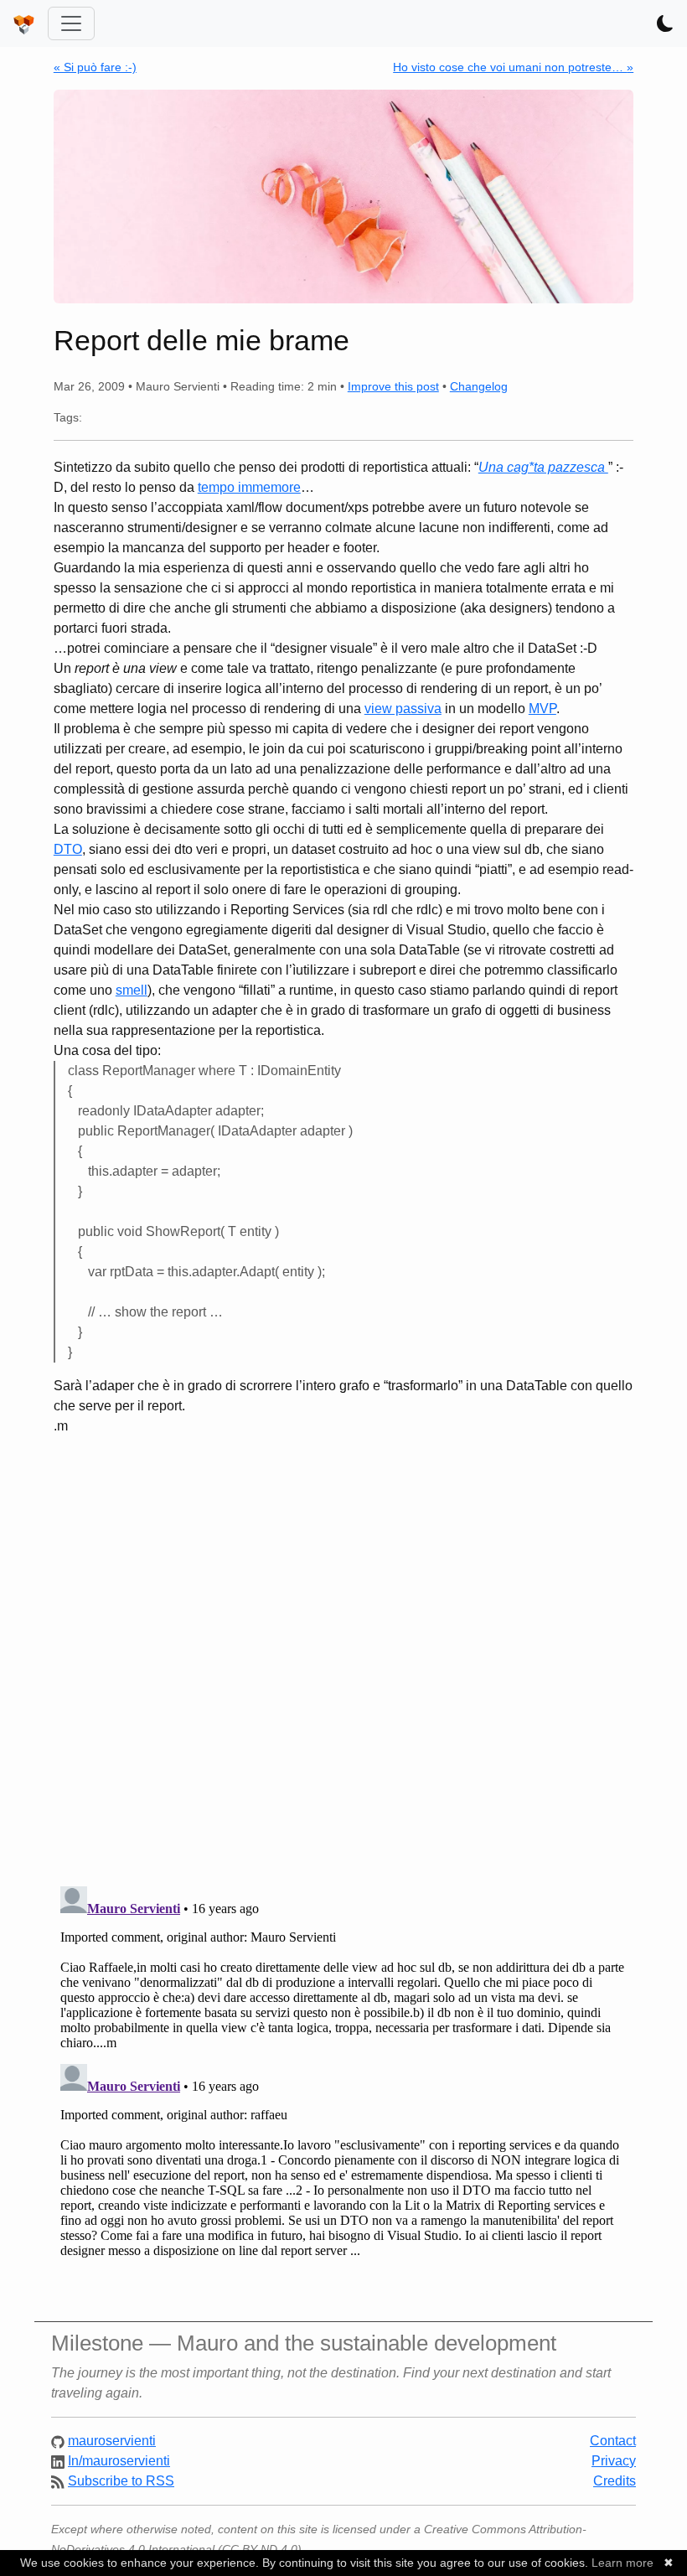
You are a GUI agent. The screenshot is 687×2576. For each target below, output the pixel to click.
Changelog (479, 386)
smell (132, 990)
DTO (68, 849)
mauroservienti (112, 2441)
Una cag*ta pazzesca (543, 467)
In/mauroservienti (119, 2461)
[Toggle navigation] (71, 23)
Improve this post (393, 386)
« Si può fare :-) (95, 67)
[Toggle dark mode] (665, 23)
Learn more (622, 2563)
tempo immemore (249, 487)
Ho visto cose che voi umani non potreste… (513, 67)
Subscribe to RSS (121, 2481)
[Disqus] (343, 1654)
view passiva (403, 709)
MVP (542, 709)
